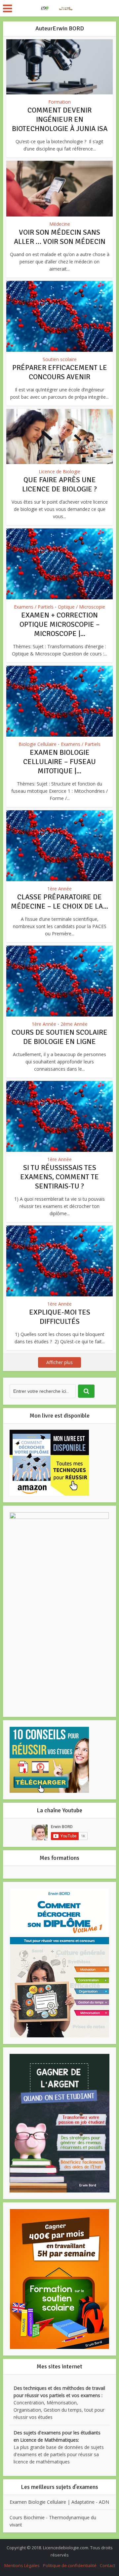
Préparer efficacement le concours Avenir (60, 372)
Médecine (60, 224)
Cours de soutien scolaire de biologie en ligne (59, 1037)
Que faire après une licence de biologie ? (59, 484)
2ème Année (74, 1024)
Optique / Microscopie (81, 607)
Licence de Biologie (59, 471)
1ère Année (59, 889)
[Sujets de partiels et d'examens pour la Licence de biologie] (59, 8)
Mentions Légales (22, 2565)
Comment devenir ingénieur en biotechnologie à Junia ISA (60, 119)
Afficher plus (59, 1362)
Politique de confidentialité (70, 2565)
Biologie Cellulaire (38, 744)
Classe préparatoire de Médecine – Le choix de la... (59, 902)
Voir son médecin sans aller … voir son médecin (60, 237)
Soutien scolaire (60, 359)
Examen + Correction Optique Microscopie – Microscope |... (60, 624)
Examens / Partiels (34, 607)
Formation (59, 102)
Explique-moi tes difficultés (60, 1317)
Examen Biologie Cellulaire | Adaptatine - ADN (59, 2502)
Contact (107, 2565)
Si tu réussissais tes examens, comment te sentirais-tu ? (59, 1177)
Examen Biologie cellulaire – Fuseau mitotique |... (59, 762)
